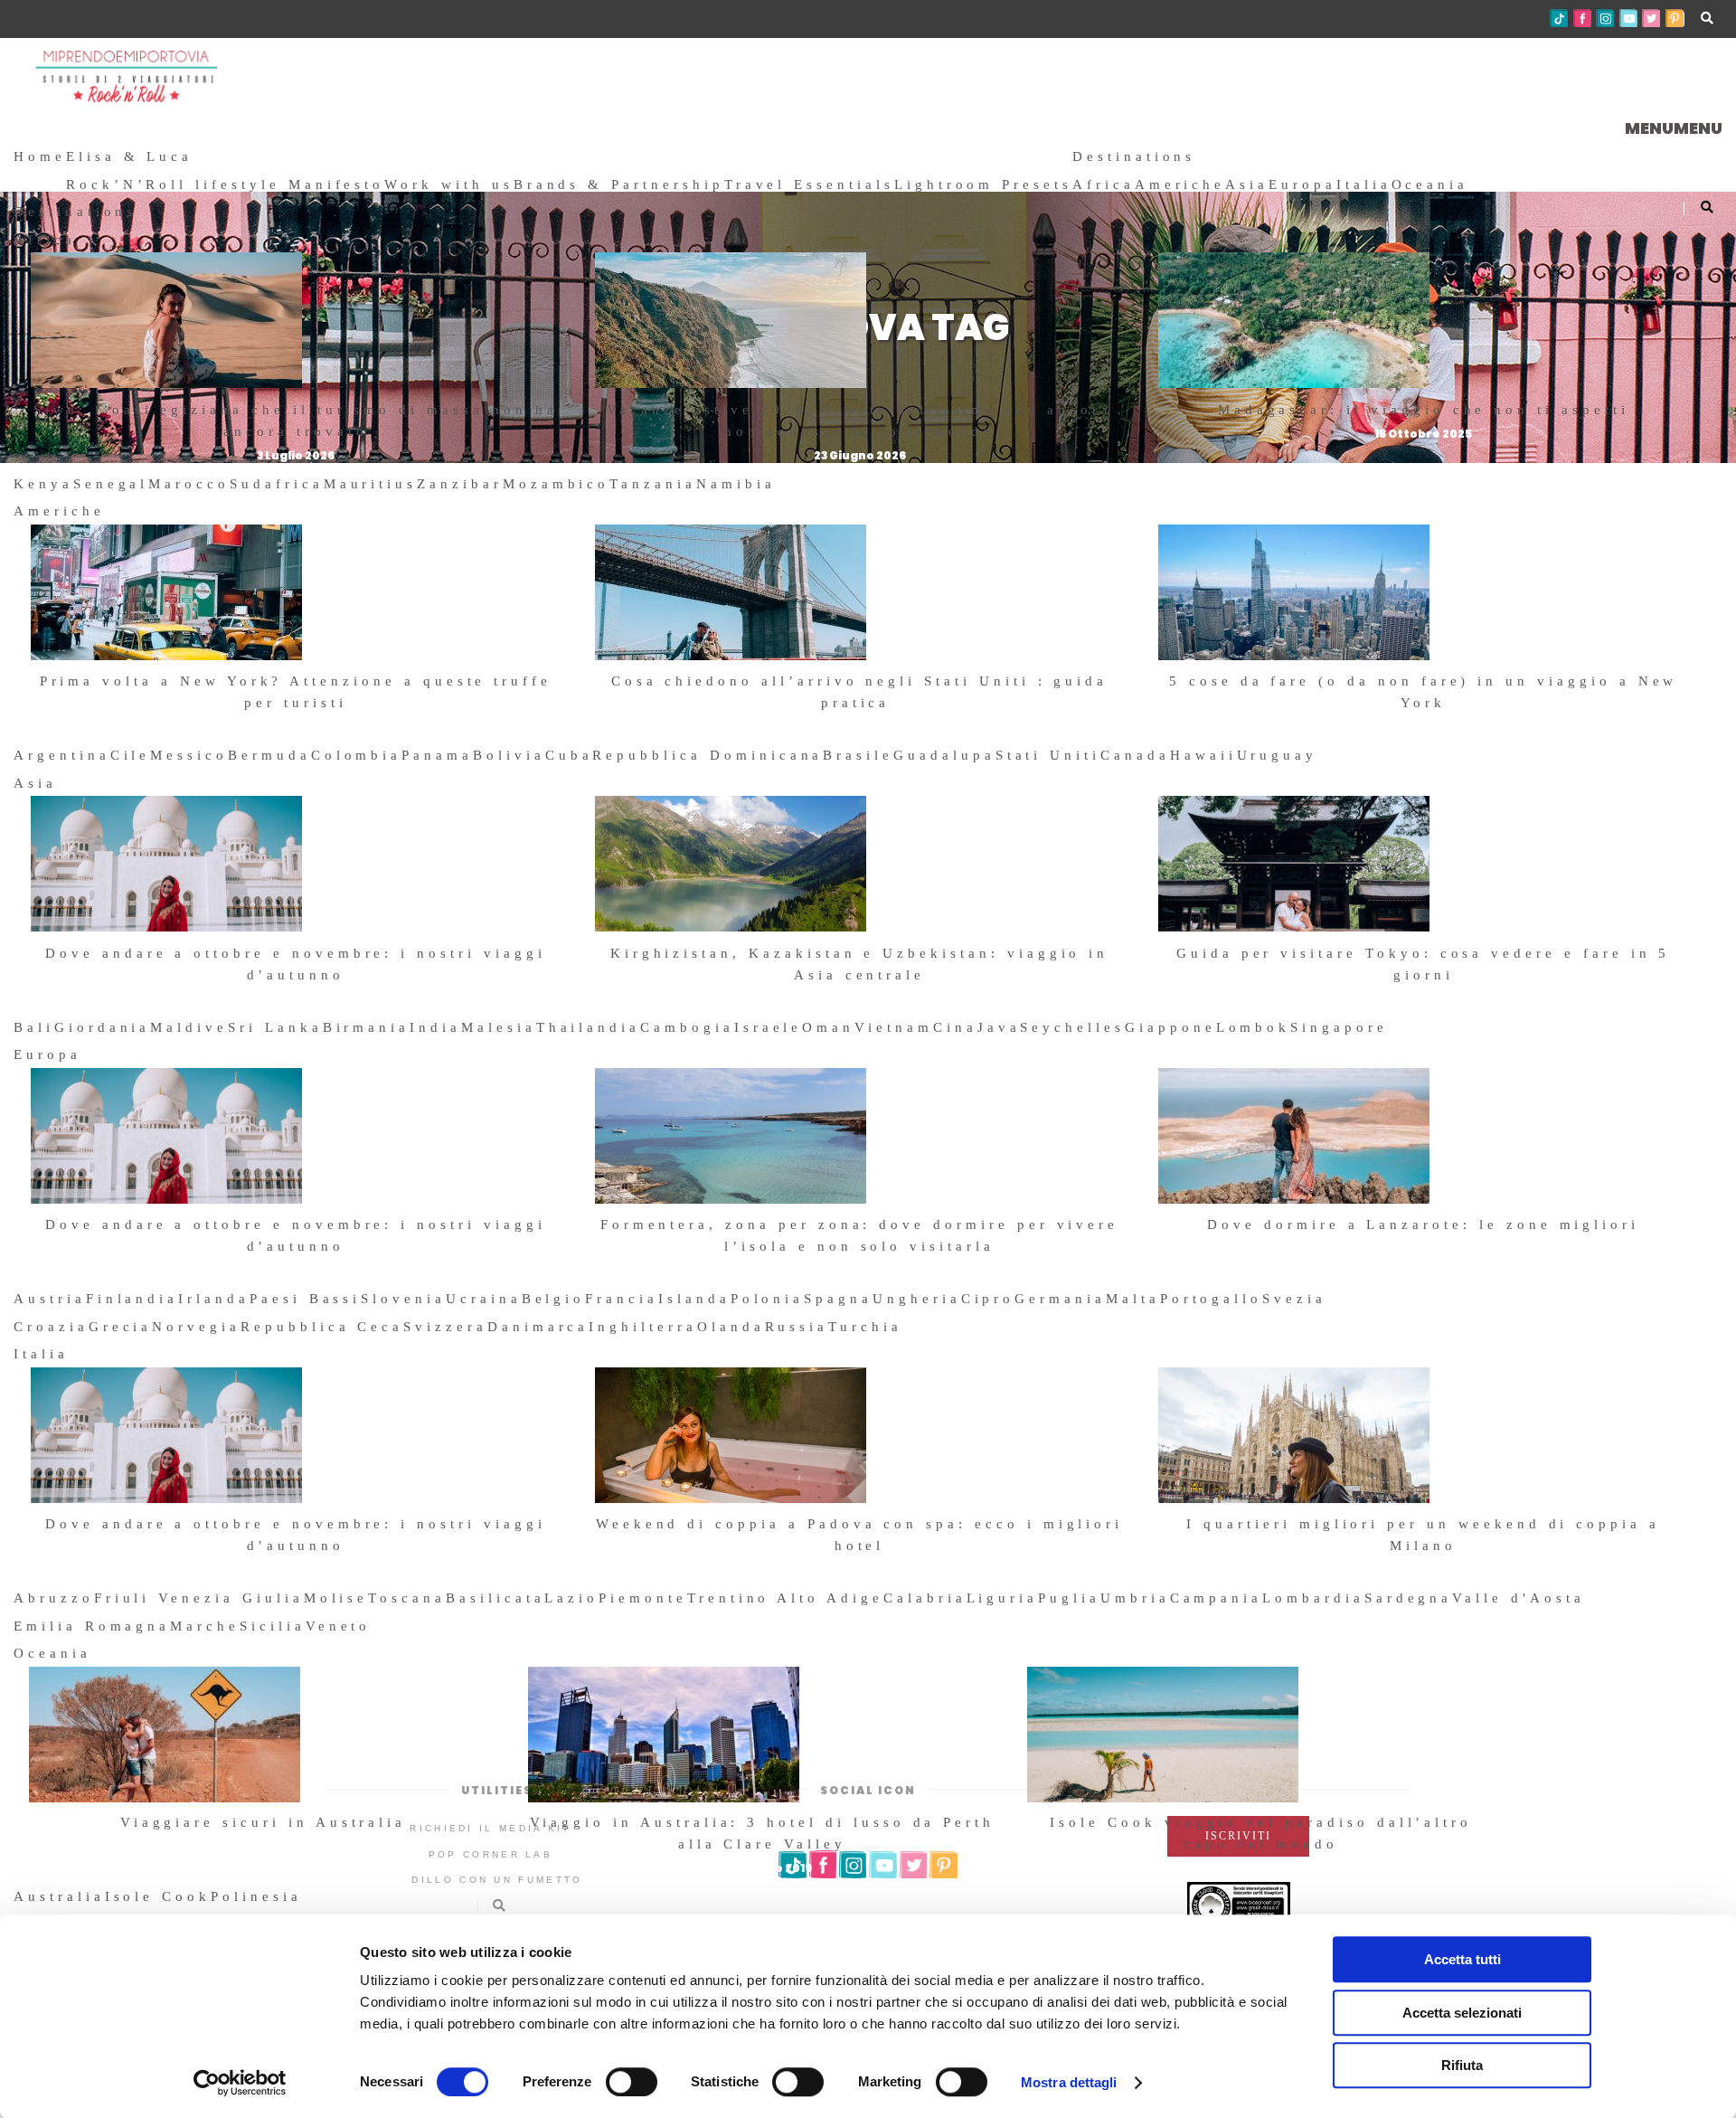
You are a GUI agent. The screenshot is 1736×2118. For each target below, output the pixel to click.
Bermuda (269, 755)
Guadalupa (944, 755)
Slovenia (403, 1299)
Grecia (121, 1327)
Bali (34, 1027)
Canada (1135, 755)
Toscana (407, 1598)
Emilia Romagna (92, 1626)
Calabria (925, 1598)
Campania (1217, 1598)
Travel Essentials (809, 184)
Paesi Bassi (305, 1299)
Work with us (448, 184)
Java (999, 1027)
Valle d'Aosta (1518, 1598)
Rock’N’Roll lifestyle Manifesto (225, 184)
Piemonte (643, 1598)
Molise (336, 1598)
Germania (1060, 1299)
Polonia (768, 1299)
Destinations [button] (1134, 156)
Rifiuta (1462, 2065)
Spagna (838, 1299)
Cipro (988, 1299)
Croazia (51, 1327)
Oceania (1430, 184)
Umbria (1135, 1598)
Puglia (1069, 1598)
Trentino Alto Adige (785, 1598)
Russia (797, 1327)
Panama (437, 755)
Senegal (111, 484)
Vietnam (894, 1027)
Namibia (736, 484)
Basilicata (495, 1598)
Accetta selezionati (1462, 2013)
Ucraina (484, 1299)
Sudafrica (277, 484)
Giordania (103, 1027)
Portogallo (1212, 1299)
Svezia (1294, 1299)
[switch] (632, 2082)
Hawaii (1203, 755)
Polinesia (256, 1896)
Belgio (554, 1299)
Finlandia (132, 1299)
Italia (1364, 184)
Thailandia (589, 1027)
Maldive (189, 1027)
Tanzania (653, 484)
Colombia (357, 755)
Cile (131, 755)
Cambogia (687, 1027)
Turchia (865, 1327)
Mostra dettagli (1069, 2082)
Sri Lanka (275, 1027)
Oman (828, 1027)
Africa (1104, 184)
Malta (1133, 1299)
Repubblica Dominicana (708, 755)
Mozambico (557, 484)
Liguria (1003, 1598)
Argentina (62, 755)
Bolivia (509, 755)
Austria (50, 1299)
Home (40, 156)
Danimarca (538, 1327)
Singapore (1339, 1027)
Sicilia (273, 1626)
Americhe (1180, 184)
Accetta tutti (1462, 1959)
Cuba (569, 755)
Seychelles (1072, 1027)
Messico (189, 755)
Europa (1302, 184)
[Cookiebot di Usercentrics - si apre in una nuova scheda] (240, 2083)
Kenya (43, 484)
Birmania (367, 1027)
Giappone (1170, 1027)
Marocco (189, 484)
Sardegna (1409, 1598)
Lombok (1254, 1027)
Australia (59, 1896)
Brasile (858, 755)
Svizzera (445, 1327)
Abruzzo (54, 1598)
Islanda (694, 1299)
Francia (622, 1299)
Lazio (571, 1598)
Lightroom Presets (983, 184)
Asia (1247, 184)
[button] (1674, 128)
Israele (769, 1027)
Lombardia (1313, 1598)
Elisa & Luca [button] (129, 156)
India (435, 1027)
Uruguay (1278, 755)
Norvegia (196, 1327)
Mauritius (371, 484)
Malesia (499, 1027)
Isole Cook (158, 1896)
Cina (955, 1027)
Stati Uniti (1048, 755)
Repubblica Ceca (322, 1327)
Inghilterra (642, 1327)
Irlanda (214, 1299)
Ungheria (917, 1299)
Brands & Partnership (619, 184)
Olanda (731, 1327)
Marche (205, 1626)
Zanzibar (460, 484)
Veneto (339, 1626)
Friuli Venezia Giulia (199, 1598)
